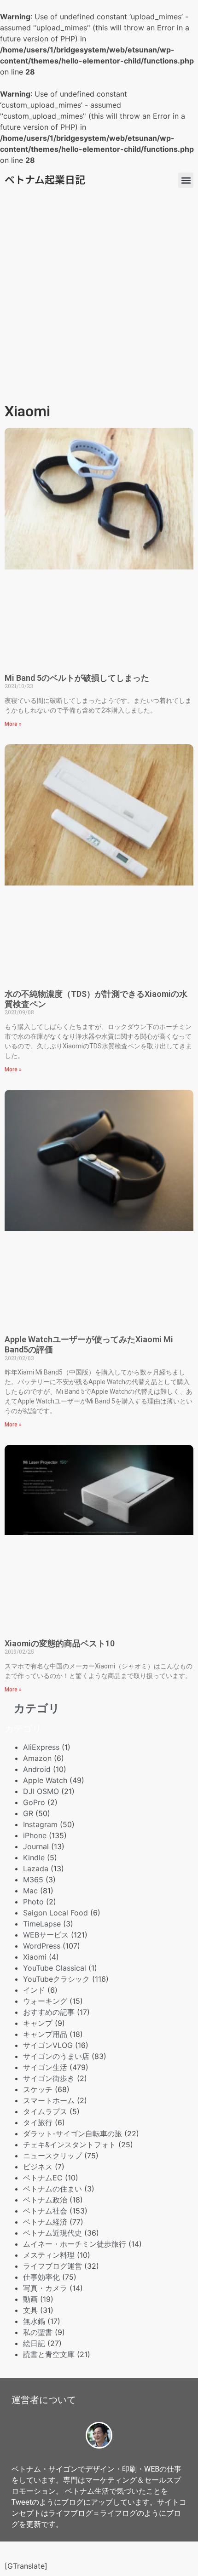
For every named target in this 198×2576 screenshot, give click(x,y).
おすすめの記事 (49, 2012)
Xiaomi (35, 1957)
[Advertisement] (99, 296)
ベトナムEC (43, 2178)
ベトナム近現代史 (52, 2233)
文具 (30, 2310)
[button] (186, 180)
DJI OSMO (41, 1791)
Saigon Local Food (55, 1913)
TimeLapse (42, 1924)
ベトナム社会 (45, 2211)
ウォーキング (45, 2001)
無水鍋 (34, 2321)
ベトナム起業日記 (45, 179)
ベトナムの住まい (52, 2189)
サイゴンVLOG (48, 2045)
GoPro (34, 1802)
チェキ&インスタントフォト (70, 2145)
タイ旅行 (38, 2122)
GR (28, 1813)
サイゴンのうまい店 (56, 2056)
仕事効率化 (41, 2277)
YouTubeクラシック (56, 1979)
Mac (30, 1891)
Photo (33, 1902)
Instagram (40, 1824)
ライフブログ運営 (52, 2266)
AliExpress (41, 1747)
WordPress (42, 1946)
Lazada (36, 1869)
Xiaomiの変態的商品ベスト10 (60, 1643)
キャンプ (38, 2023)
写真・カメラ (45, 2288)
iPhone (35, 1835)
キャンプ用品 (45, 2034)
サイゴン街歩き (49, 2078)
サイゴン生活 (45, 2067)
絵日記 (34, 2343)
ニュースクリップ (52, 2156)
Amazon (37, 1758)
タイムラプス (45, 2111)
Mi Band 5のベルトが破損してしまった (77, 678)
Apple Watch (45, 1780)
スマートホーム (49, 2100)
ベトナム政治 (45, 2200)
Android (37, 1769)
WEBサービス (46, 1935)
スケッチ (38, 2089)
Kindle (34, 1857)
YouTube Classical (55, 1968)
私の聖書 (38, 2332)
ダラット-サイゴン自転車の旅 (73, 2133)
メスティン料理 (49, 2255)
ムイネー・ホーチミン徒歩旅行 (75, 2244)
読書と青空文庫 (49, 2354)
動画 (30, 2299)
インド (34, 1990)
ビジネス (38, 2167)
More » (13, 724)
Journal (36, 1846)
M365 (33, 1880)
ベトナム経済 (45, 2222)
